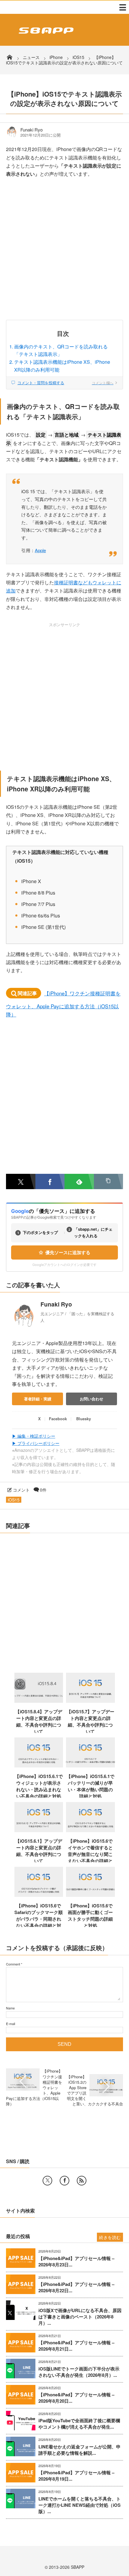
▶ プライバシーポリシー (36, 1443)
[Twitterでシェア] (21, 1181)
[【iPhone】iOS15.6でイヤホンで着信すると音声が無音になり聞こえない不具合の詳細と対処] (90, 1830)
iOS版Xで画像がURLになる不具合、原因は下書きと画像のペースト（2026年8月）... (80, 2317)
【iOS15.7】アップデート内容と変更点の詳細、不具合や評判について (90, 1721)
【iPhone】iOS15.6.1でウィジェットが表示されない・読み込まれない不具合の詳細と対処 (39, 1786)
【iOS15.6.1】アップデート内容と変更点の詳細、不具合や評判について (39, 1851)
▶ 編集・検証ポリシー (34, 1436)
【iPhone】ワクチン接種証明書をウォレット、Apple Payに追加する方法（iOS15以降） (63, 1004)
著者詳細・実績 (38, 1399)
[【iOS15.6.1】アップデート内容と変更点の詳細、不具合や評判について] (39, 1830)
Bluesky (84, 1419)
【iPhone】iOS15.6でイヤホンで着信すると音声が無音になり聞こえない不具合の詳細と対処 (90, 1854)
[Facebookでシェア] (50, 1181)
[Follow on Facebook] (64, 2181)
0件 (43, 1490)
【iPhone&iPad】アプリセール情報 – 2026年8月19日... (76, 2476)
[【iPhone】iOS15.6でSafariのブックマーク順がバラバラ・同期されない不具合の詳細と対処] (39, 1895)
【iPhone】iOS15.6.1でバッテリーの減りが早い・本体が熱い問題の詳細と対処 (90, 1786)
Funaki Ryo (31, 130)
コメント (21, 1490)
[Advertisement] (64, 253)
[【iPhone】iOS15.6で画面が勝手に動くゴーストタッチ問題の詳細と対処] (90, 1895)
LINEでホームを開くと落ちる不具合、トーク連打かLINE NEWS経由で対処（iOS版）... (79, 2505)
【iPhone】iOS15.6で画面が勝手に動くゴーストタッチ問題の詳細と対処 (90, 1916)
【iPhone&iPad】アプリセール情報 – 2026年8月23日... (76, 2262)
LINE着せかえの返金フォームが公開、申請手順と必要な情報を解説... (79, 2450)
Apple (40, 550)
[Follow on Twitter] (47, 2181)
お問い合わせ (91, 1399)
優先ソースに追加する (68, 1252)
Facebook (58, 1419)
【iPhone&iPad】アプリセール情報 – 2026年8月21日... (76, 2346)
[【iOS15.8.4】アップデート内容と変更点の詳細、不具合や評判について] (39, 1701)
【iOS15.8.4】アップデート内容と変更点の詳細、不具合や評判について (39, 1721)
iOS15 (14, 1500)
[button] (109, 1181)
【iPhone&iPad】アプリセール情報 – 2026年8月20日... (76, 2398)
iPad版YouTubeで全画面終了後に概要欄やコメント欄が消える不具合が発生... (79, 2424)
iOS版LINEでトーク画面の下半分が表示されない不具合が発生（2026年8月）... (79, 2372)
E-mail (10, 2024)
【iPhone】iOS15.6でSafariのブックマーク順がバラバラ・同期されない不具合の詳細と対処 (39, 1919)
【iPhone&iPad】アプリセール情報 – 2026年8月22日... (76, 2287)
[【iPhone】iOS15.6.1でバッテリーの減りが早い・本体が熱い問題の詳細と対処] (90, 1765)
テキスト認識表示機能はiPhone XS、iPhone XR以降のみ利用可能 (62, 366)
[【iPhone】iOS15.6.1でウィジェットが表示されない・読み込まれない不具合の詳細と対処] (39, 1765)
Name (10, 2008)
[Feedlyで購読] (79, 1181)
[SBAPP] (45, 35)
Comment (13, 1964)
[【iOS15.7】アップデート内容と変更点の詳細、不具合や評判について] (90, 1701)
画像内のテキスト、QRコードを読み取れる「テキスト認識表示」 (61, 350)
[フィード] (82, 2181)
